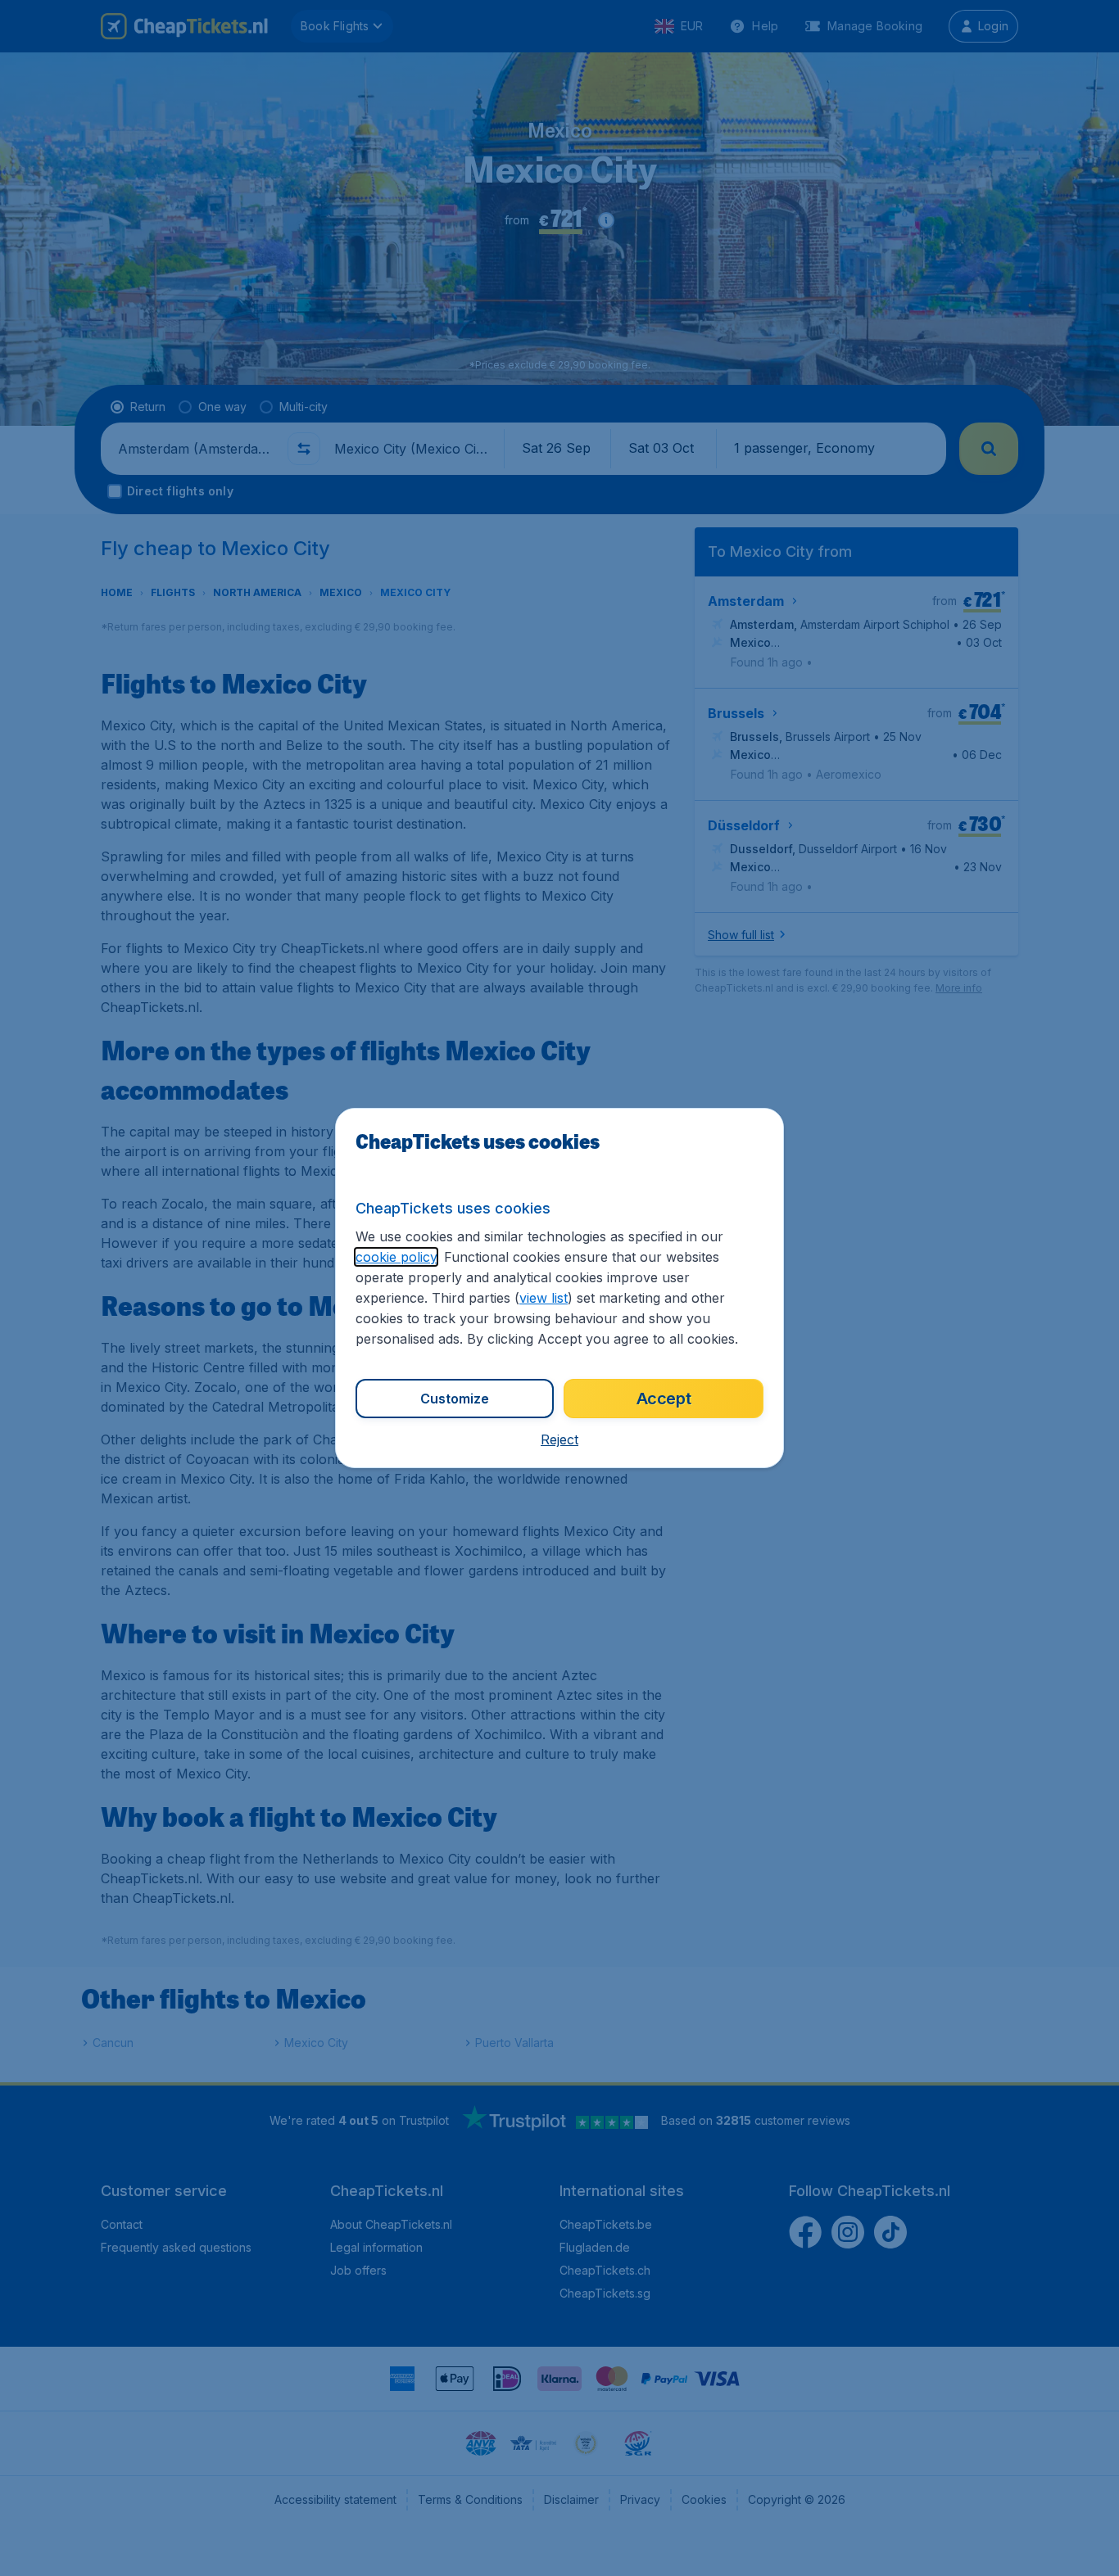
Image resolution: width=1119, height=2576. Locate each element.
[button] (559, 1439)
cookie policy (396, 1257)
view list (544, 1298)
